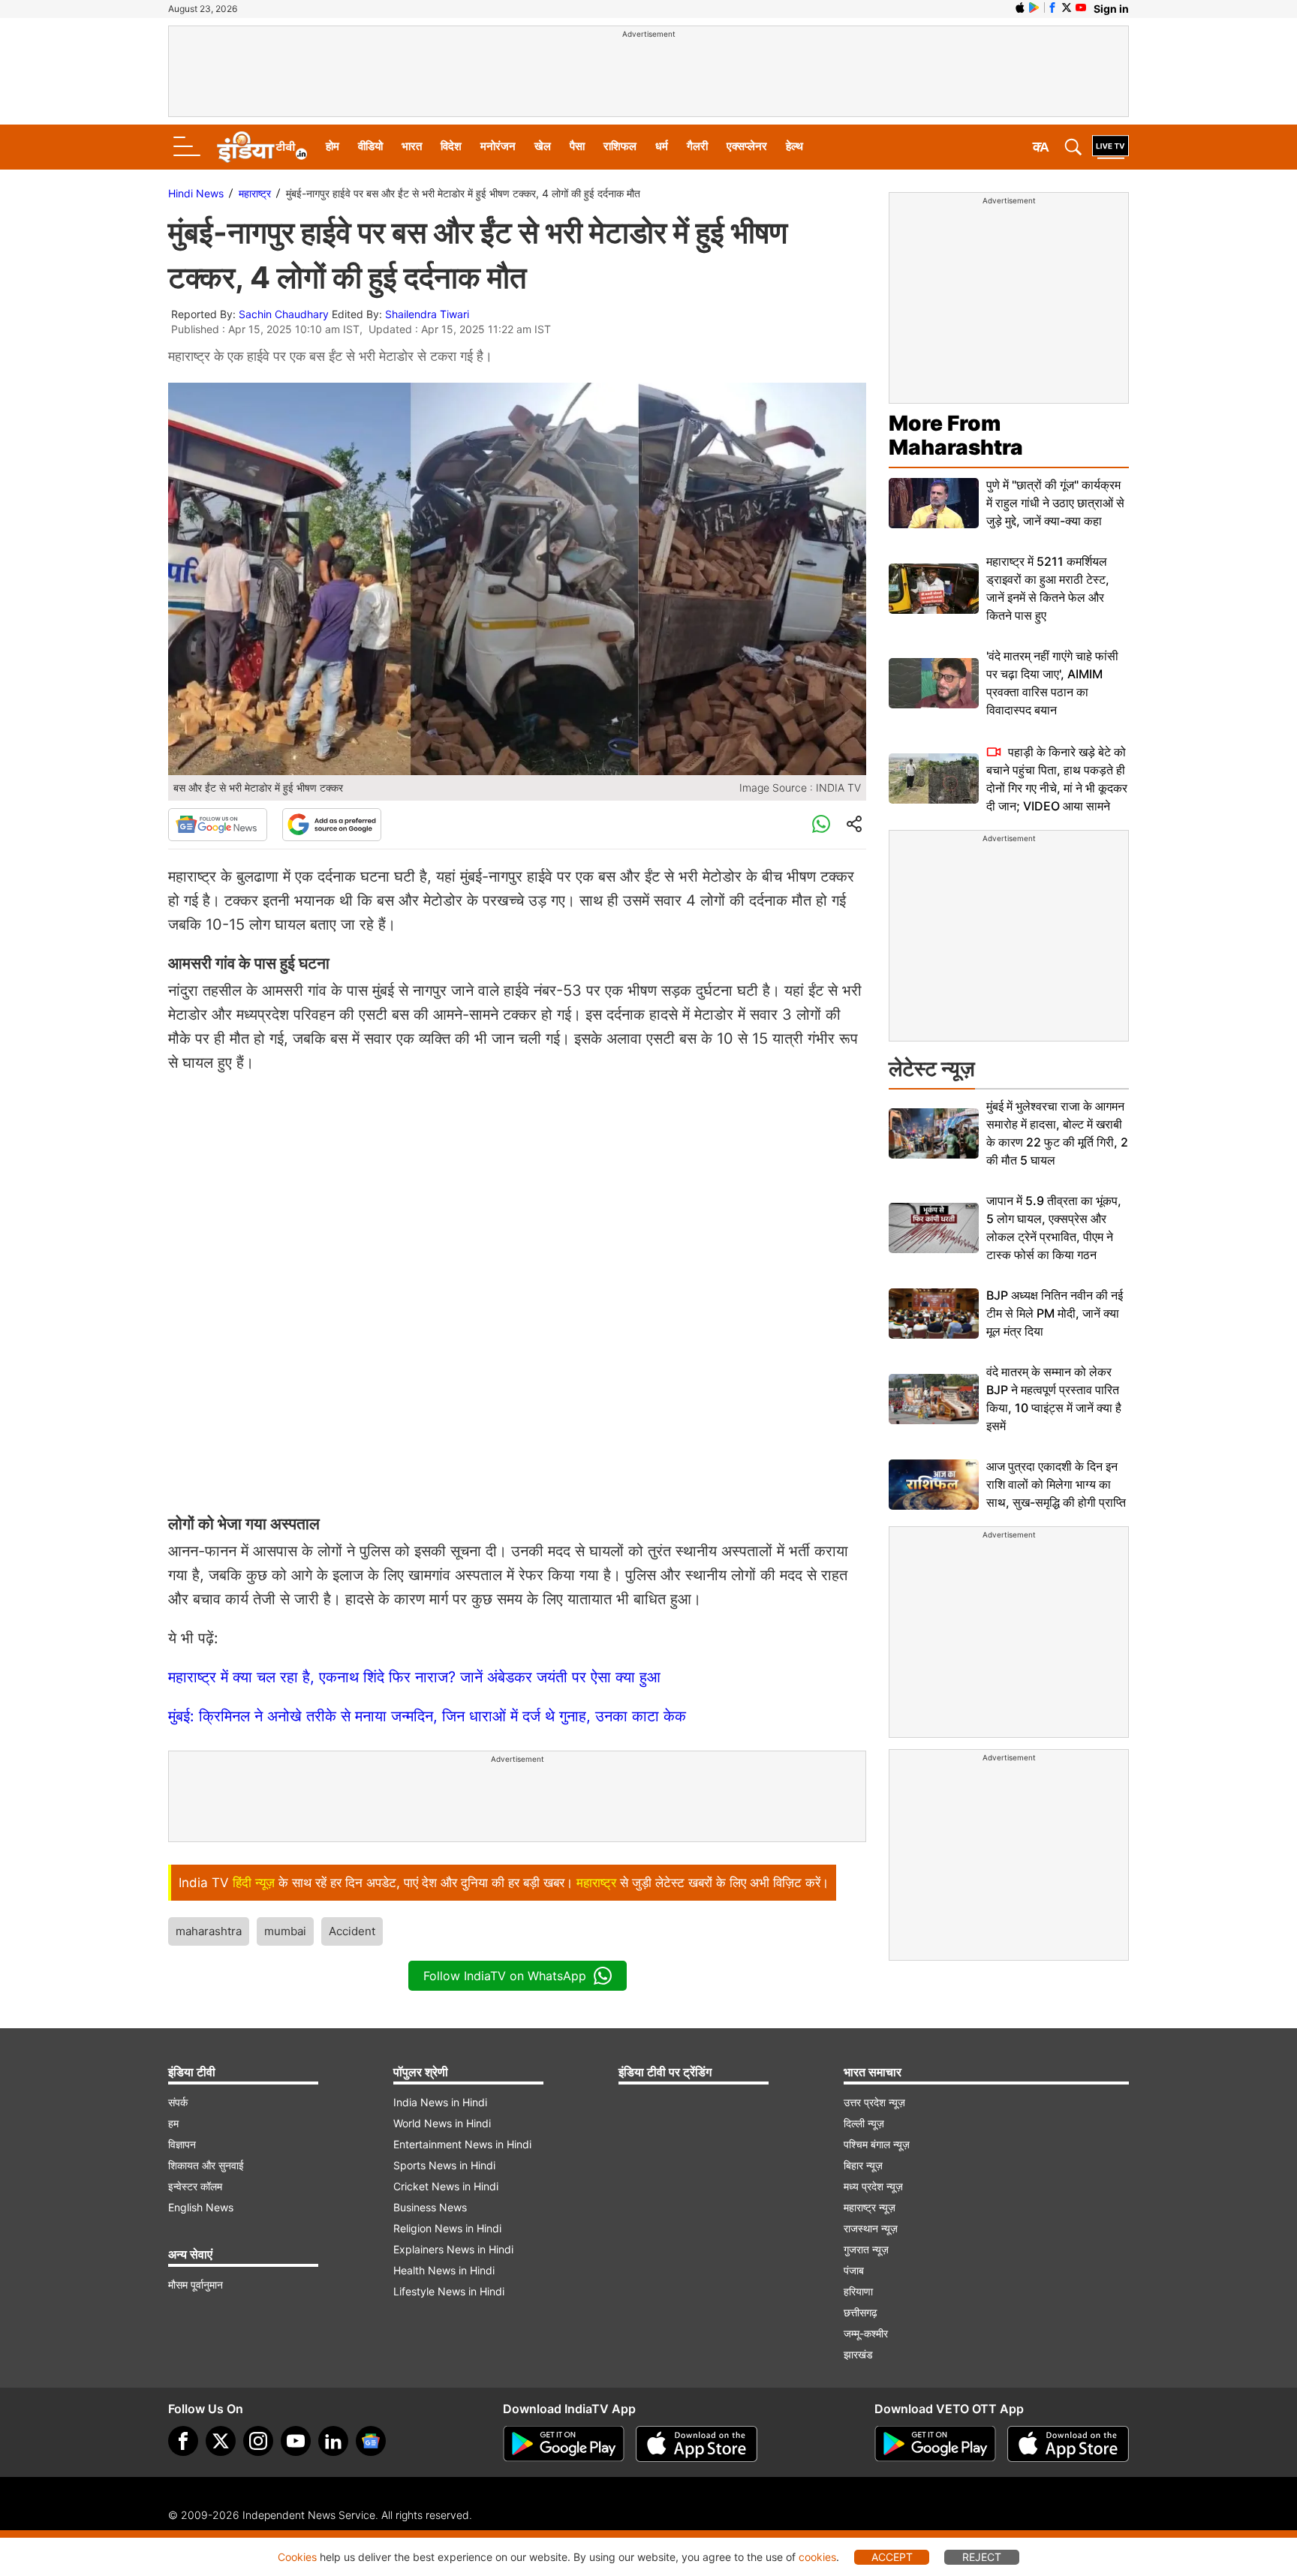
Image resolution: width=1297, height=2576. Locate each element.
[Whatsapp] (821, 825)
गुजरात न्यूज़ (866, 2249)
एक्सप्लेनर (747, 146)
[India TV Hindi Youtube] (1081, 8)
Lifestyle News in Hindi (449, 2291)
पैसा (577, 146)
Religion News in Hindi (447, 2228)
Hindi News (196, 193)
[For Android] (935, 2444)
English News (201, 2207)
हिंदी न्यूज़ (254, 1883)
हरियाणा (858, 2291)
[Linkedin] (333, 2441)
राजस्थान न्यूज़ (871, 2228)
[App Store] (697, 2444)
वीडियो (370, 146)
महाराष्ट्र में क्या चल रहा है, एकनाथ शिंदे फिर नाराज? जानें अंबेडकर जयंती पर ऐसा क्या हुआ (414, 1677)
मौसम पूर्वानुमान (196, 2284)
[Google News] (218, 825)
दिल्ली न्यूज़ (864, 2123)
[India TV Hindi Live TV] (1110, 147)
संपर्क (178, 2102)
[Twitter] (221, 2441)
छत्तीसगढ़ (861, 2312)
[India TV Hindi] (262, 147)
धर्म (662, 146)
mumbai (285, 1931)
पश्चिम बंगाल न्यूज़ (877, 2144)
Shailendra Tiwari (427, 314)
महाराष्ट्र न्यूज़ (870, 2207)
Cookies (297, 2557)
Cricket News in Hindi (446, 2186)
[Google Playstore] (564, 2444)
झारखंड (858, 2354)
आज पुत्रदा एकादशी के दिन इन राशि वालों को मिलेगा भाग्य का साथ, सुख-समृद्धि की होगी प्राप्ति (1056, 1484)
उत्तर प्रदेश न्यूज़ (874, 2102)
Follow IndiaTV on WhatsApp (505, 1976)
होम (333, 146)
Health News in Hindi (444, 2270)
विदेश (451, 146)
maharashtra (209, 1931)
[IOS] (1020, 8)
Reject (982, 2557)
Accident (352, 1931)
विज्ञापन (182, 2144)
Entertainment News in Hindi (462, 2144)
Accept (892, 2557)
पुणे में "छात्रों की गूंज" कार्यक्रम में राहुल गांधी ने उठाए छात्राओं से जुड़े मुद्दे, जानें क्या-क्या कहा (1055, 503)
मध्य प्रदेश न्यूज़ (873, 2186)
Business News (430, 2207)
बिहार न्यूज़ (863, 2165)
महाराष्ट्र (255, 193)
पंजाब (854, 2270)
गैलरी (697, 146)
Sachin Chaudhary (284, 314)
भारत (412, 146)
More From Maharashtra (956, 435)
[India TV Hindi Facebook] (1052, 8)
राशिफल (620, 146)
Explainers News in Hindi (453, 2249)
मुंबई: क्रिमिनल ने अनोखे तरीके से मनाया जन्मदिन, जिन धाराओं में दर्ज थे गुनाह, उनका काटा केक (427, 1716)
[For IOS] (1068, 2444)
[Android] (1034, 8)
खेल (543, 146)
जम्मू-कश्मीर (866, 2333)
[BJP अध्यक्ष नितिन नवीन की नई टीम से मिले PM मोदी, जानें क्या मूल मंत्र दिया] (934, 1314)
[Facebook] (183, 2441)
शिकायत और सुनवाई (206, 2165)
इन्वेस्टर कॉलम (195, 2186)
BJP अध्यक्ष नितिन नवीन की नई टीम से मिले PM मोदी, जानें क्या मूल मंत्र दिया (1055, 1313)
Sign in (1111, 9)
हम (173, 2123)
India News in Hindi (440, 2102)
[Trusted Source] (332, 825)
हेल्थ (794, 146)
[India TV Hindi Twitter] (1067, 8)
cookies (817, 2557)
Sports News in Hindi (444, 2165)
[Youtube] (296, 2441)
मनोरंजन (498, 146)
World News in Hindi (442, 2123)
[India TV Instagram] (258, 2441)
